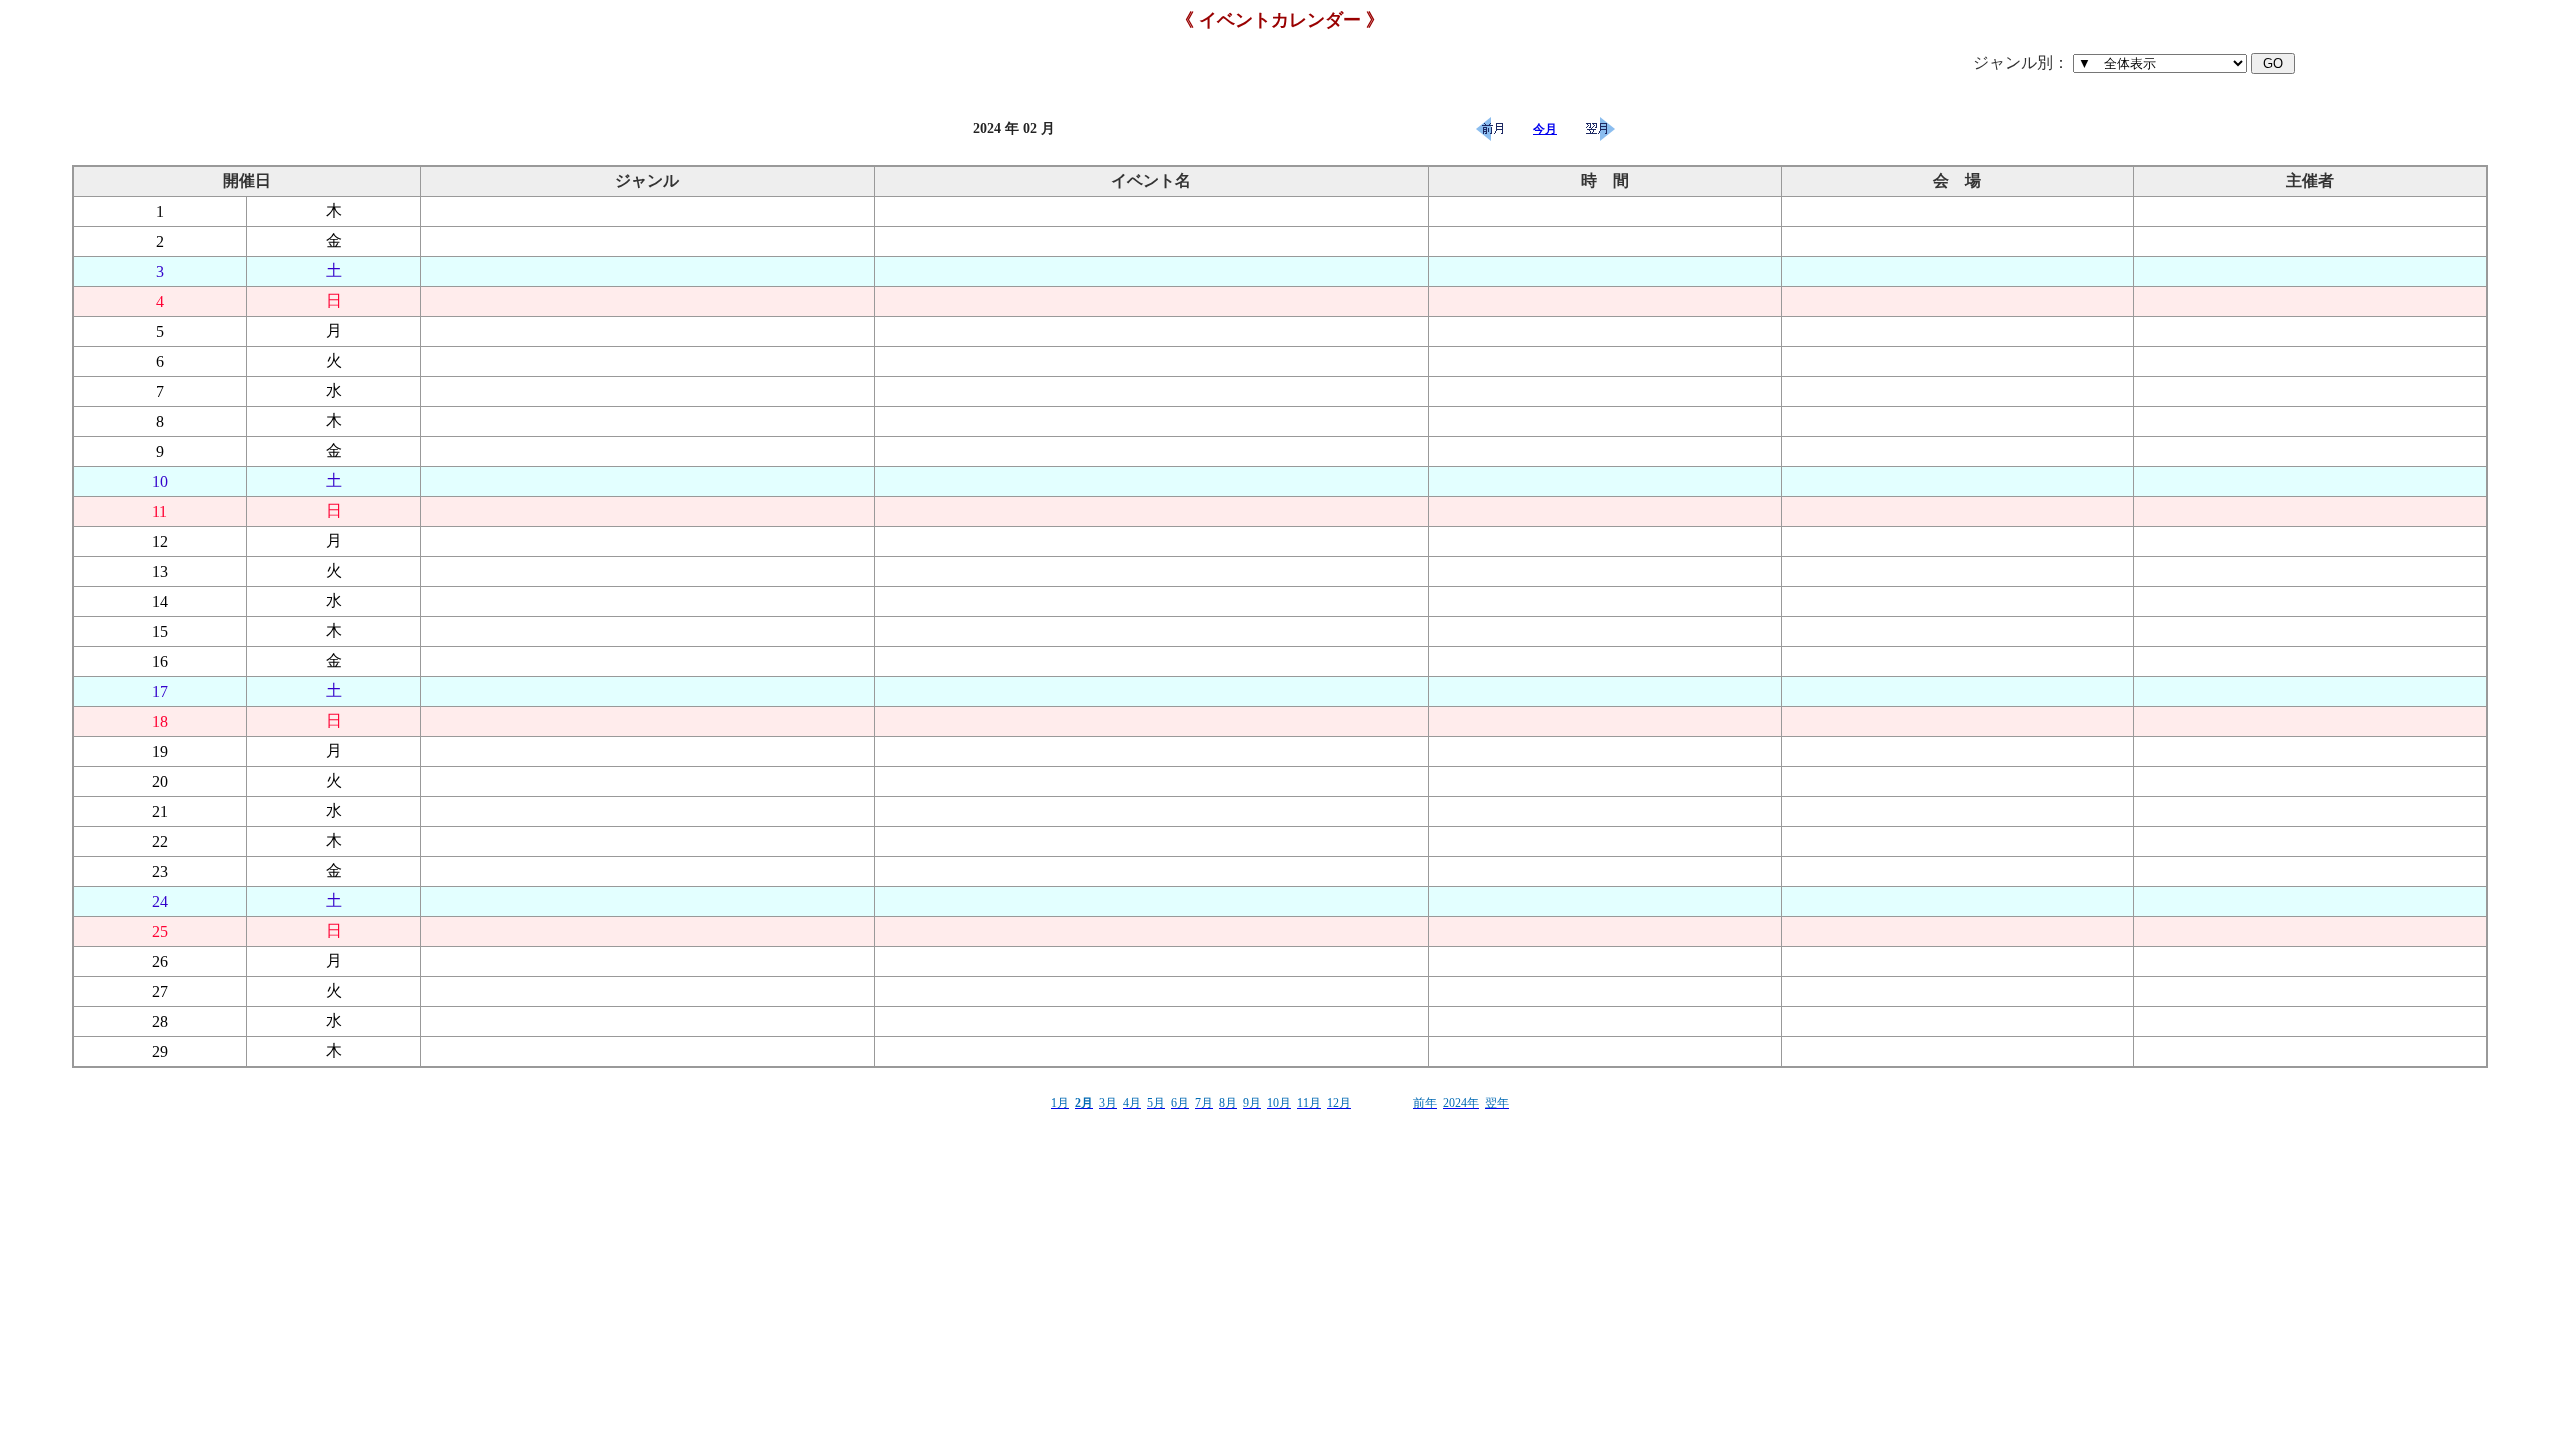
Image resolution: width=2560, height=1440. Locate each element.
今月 (1545, 129)
